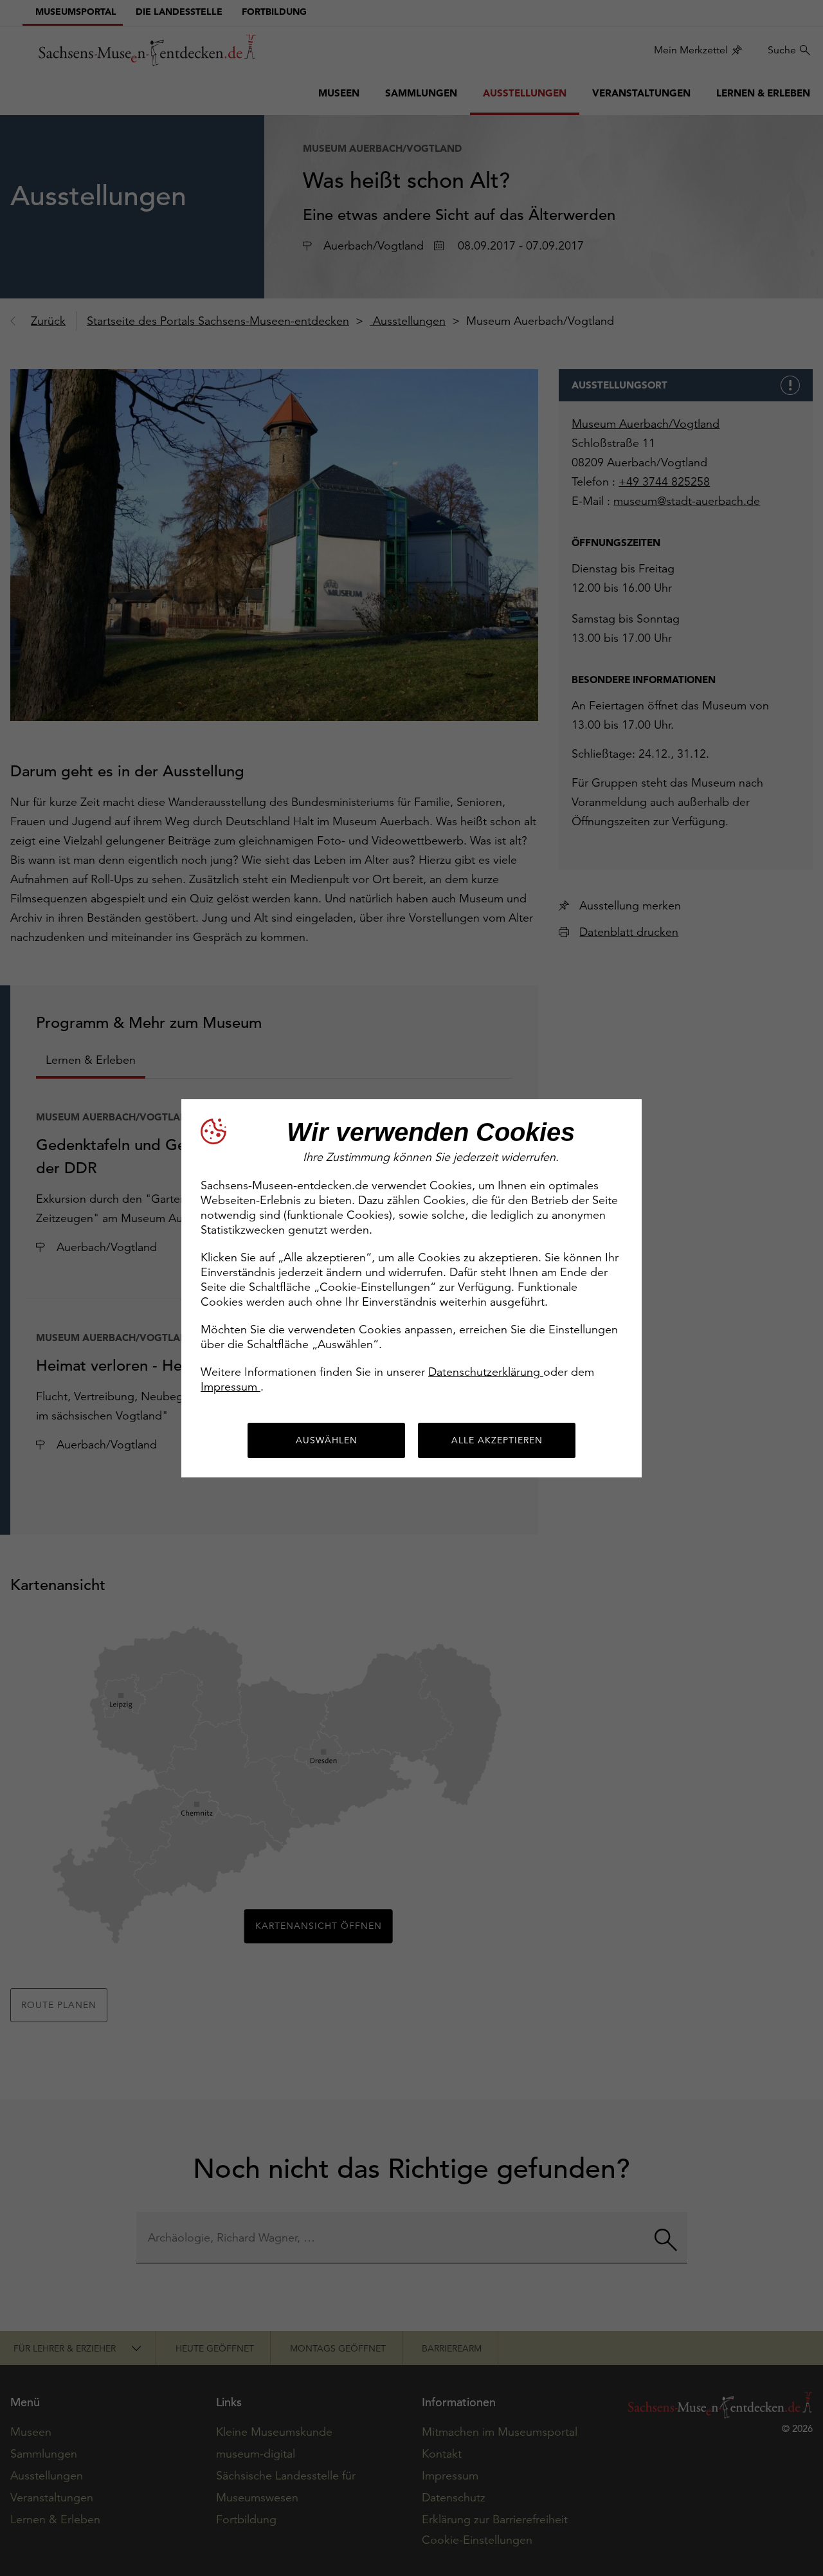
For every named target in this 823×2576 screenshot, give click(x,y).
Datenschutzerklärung (486, 1372)
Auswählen (327, 1440)
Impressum (231, 1386)
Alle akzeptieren (497, 1440)
